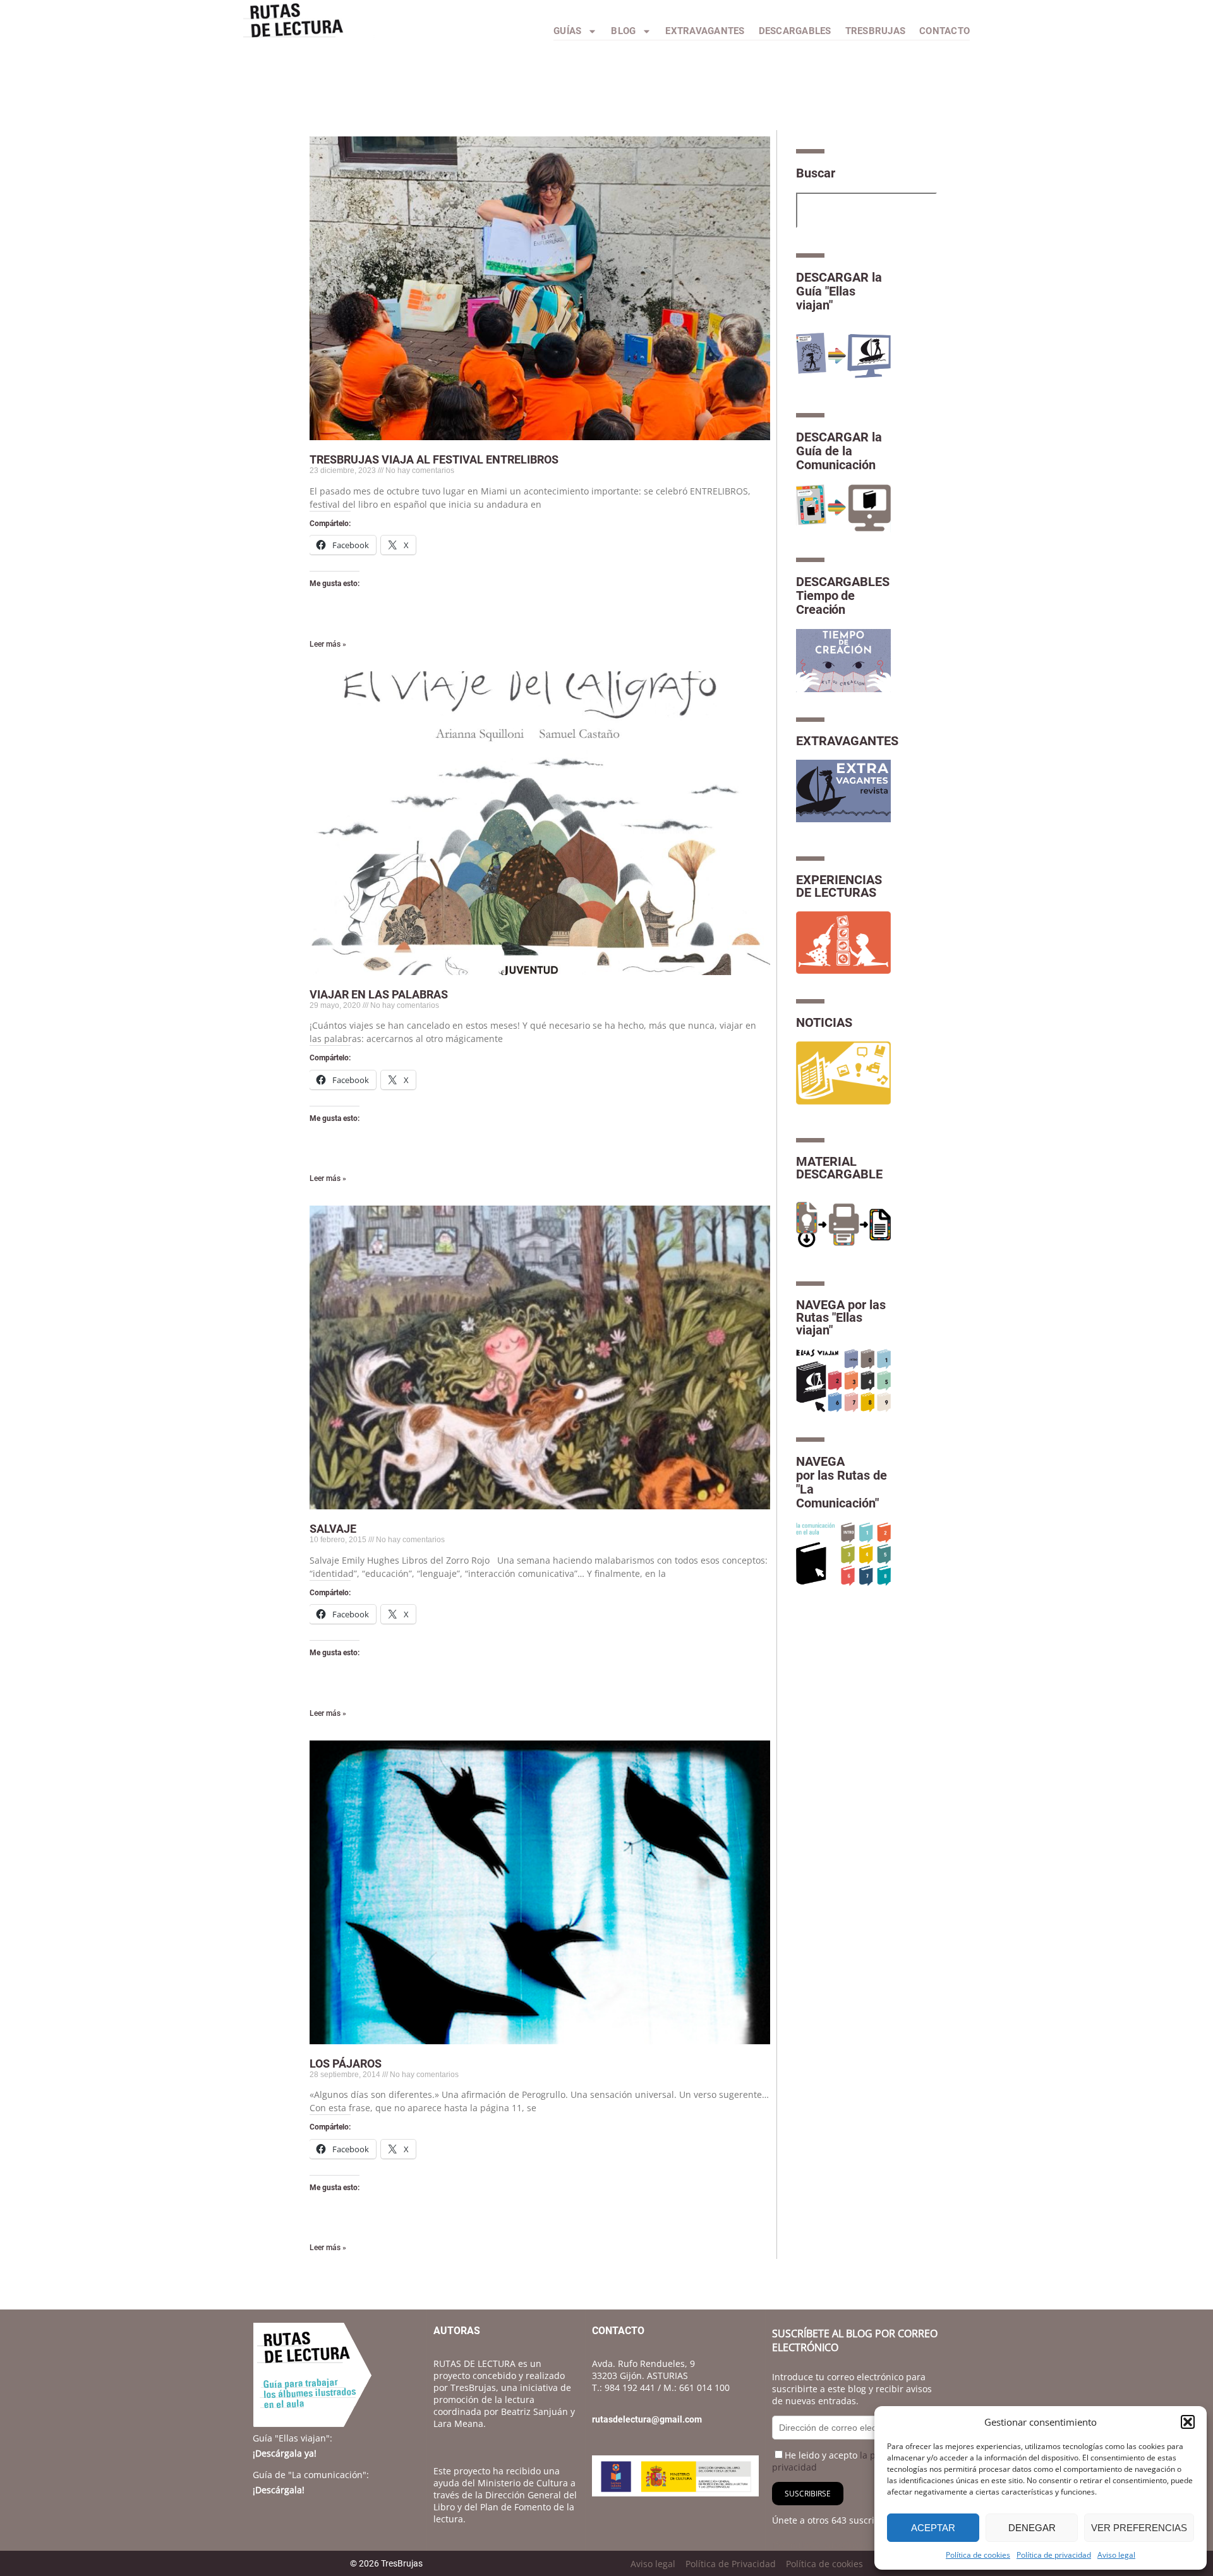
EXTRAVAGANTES (847, 741)
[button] (1188, 2422)
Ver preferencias (1139, 2528)
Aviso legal (1116, 2555)
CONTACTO (944, 31)
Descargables (795, 31)
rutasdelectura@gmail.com (647, 2419)
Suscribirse (808, 2494)
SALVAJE (333, 1529)
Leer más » (328, 644)
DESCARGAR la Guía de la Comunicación (839, 451)
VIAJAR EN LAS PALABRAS (379, 994)
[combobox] (866, 210)
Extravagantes (705, 31)
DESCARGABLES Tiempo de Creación (843, 596)
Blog (623, 31)
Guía (293, 2438)
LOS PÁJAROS (346, 2064)
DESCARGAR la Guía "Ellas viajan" (839, 291)
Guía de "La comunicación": (311, 2475)
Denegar (1032, 2528)
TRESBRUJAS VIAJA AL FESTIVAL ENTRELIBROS (434, 459)
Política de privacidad (1054, 2555)
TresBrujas (876, 31)
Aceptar (933, 2528)
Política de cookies (978, 2555)
